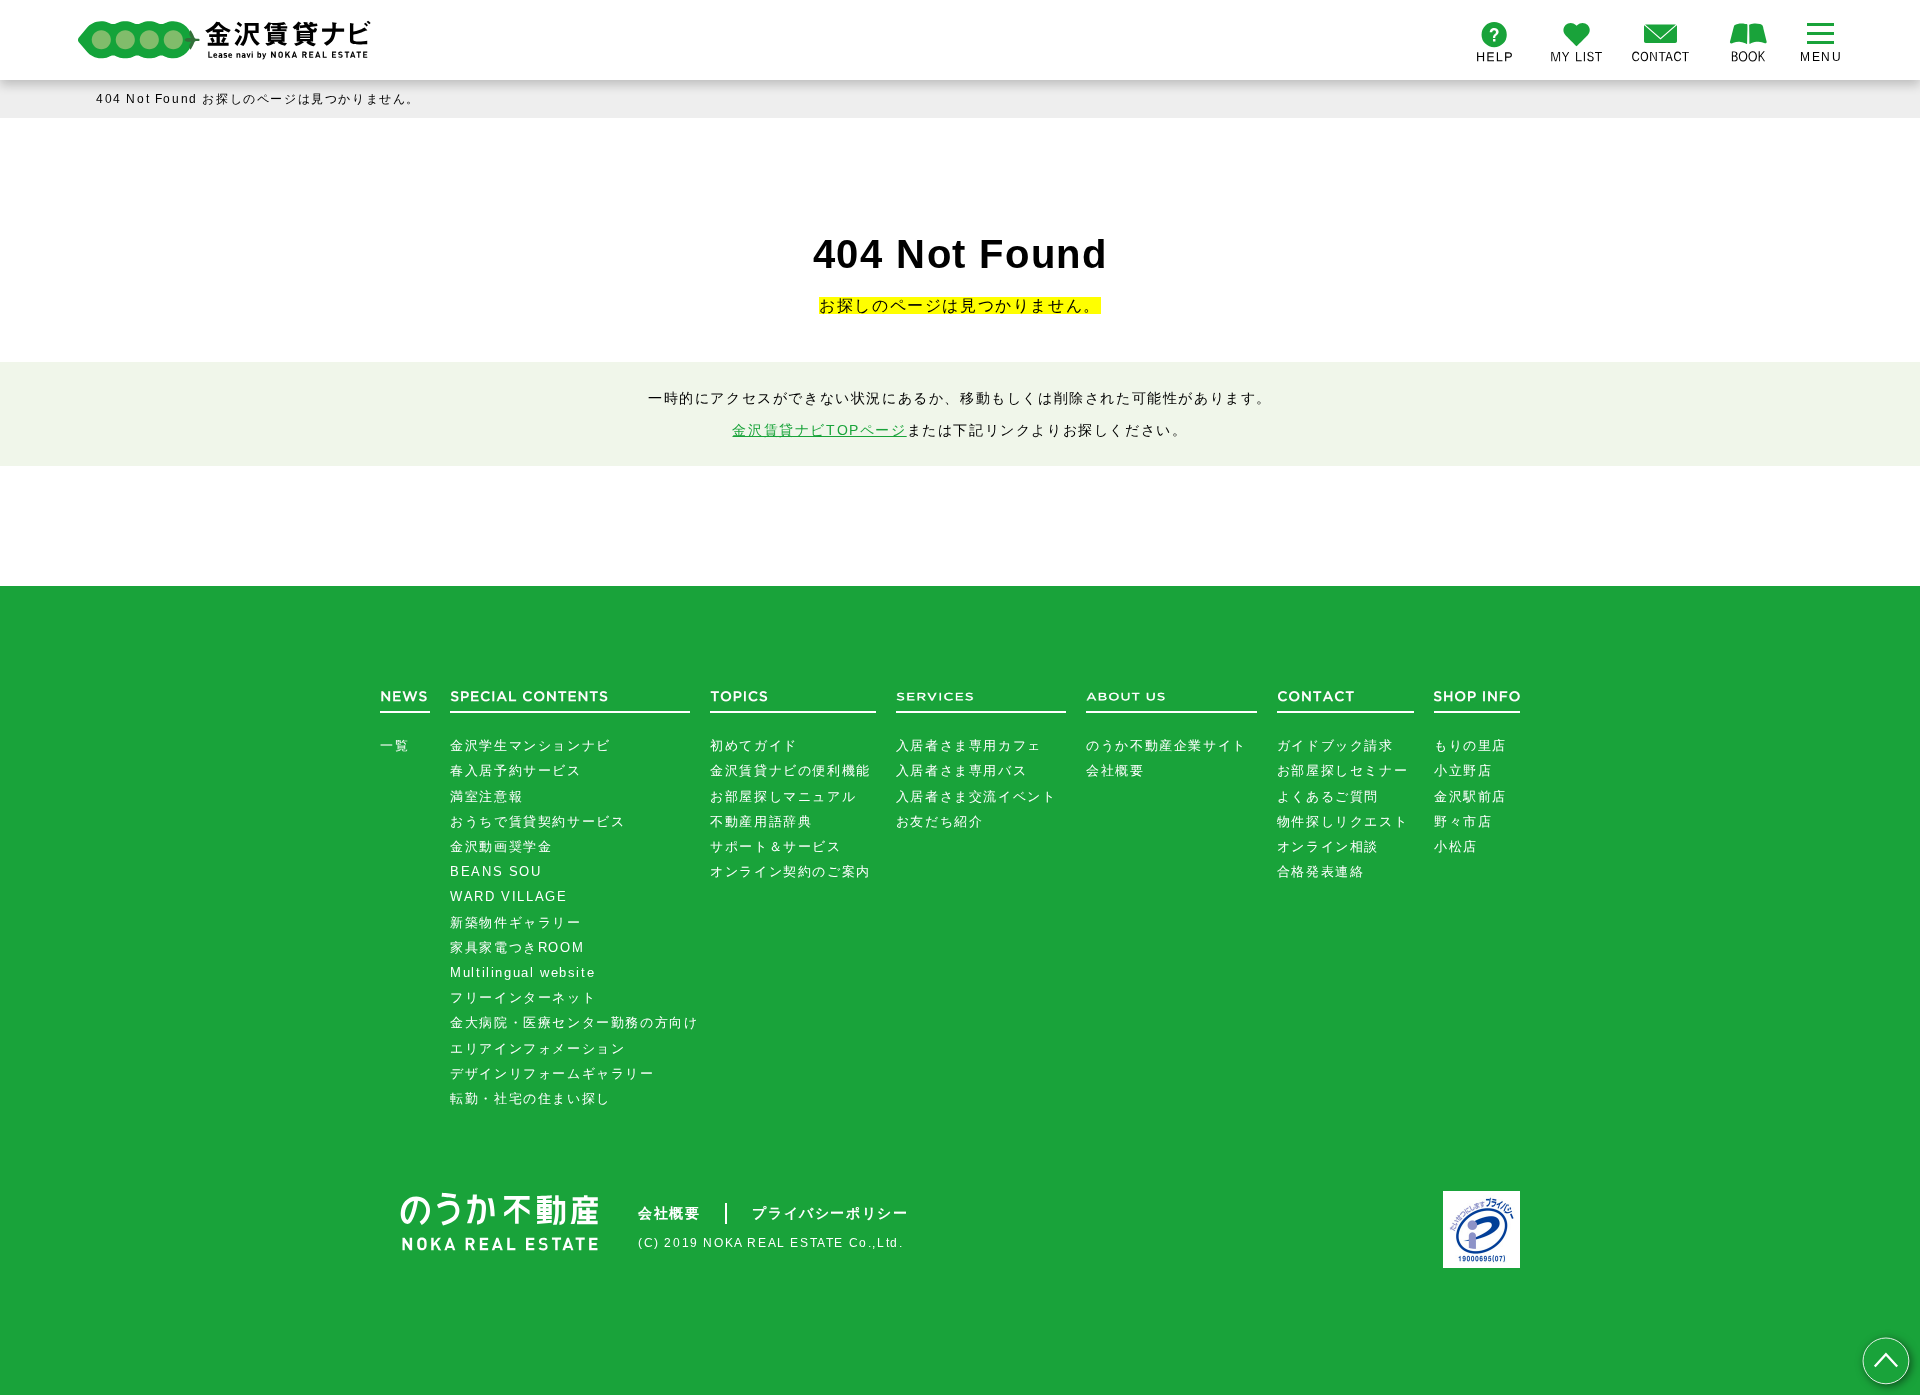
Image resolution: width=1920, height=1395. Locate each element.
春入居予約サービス (515, 770)
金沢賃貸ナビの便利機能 (790, 770)
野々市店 (1463, 821)
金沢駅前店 (1470, 796)
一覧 (394, 745)
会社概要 (1115, 770)
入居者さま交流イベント (976, 796)
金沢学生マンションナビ (530, 745)
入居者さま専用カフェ (969, 745)
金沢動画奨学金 (501, 846)
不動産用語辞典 (761, 821)
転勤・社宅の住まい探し (530, 1098)
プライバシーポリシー (830, 1213)
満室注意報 (486, 796)
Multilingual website (522, 972)
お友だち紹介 (940, 821)
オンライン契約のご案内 (790, 871)
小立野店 (1463, 770)
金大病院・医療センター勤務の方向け (574, 1022)
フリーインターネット (523, 997)
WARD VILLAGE (508, 896)
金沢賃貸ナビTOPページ (819, 430)
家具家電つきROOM (517, 947)
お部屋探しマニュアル (783, 796)
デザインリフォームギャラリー (552, 1073)
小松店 (1456, 846)
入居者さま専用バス (961, 770)
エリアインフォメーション (537, 1048)
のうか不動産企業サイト (1166, 745)
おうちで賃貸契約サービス (537, 821)
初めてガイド (754, 745)
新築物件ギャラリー (515, 922)
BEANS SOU (495, 871)
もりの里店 (1470, 745)
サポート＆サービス (775, 846)
